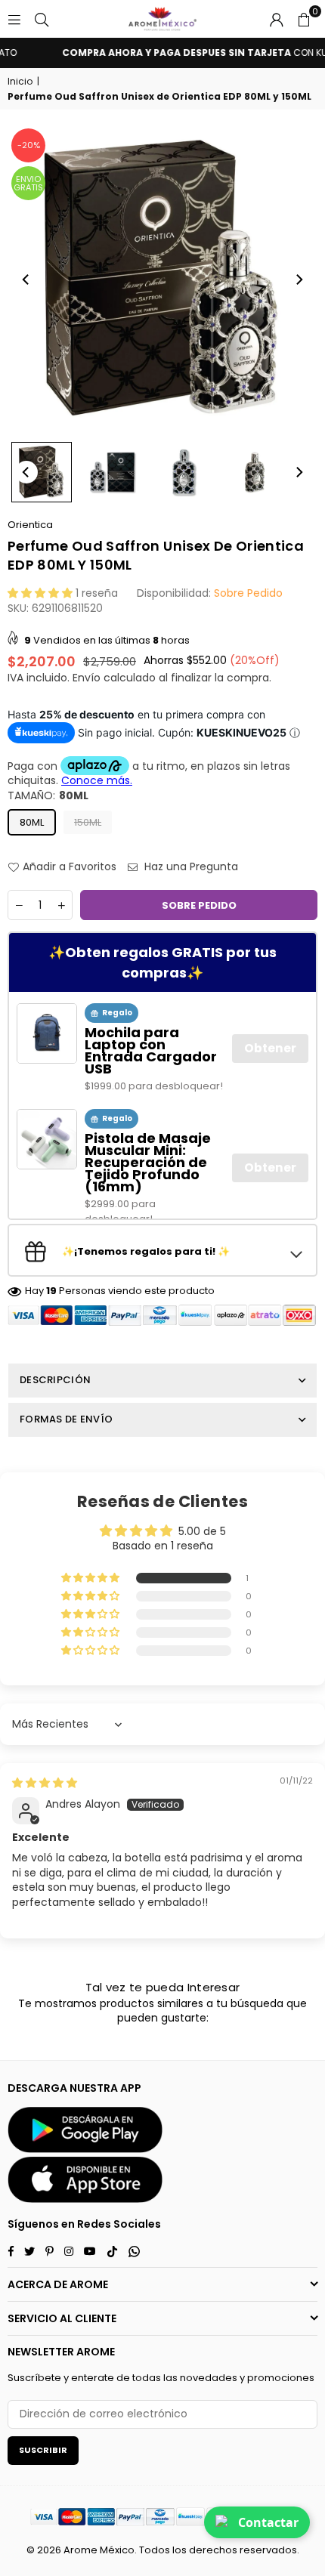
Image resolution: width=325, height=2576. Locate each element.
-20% (29, 145)
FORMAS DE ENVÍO (66, 1419)
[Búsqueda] (42, 19)
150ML (88, 822)
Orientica (30, 525)
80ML (32, 822)
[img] (45, 1783)
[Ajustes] (277, 19)
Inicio (20, 82)
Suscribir (43, 2450)
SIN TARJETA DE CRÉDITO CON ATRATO (170, 53)
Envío (87, 678)
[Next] (299, 280)
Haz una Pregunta (190, 867)
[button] (304, 19)
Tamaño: (48, 796)
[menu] (14, 19)
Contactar (268, 2522)
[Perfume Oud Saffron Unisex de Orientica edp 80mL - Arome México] (42, 472)
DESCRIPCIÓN (55, 1380)
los (180, 2550)
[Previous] (26, 280)
